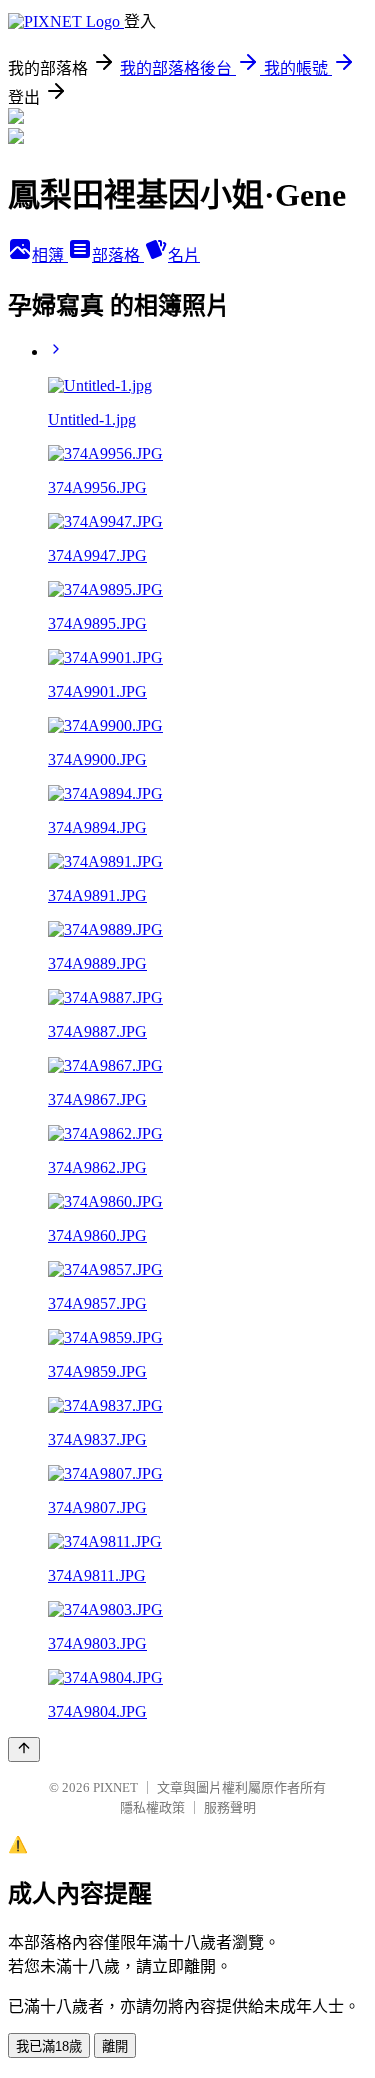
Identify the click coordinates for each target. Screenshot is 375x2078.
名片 (184, 255)
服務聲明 (230, 1807)
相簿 (50, 255)
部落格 (118, 255)
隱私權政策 (152, 1807)
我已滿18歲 (49, 2046)
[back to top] (24, 1749)
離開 (115, 2046)
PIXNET (115, 1787)
